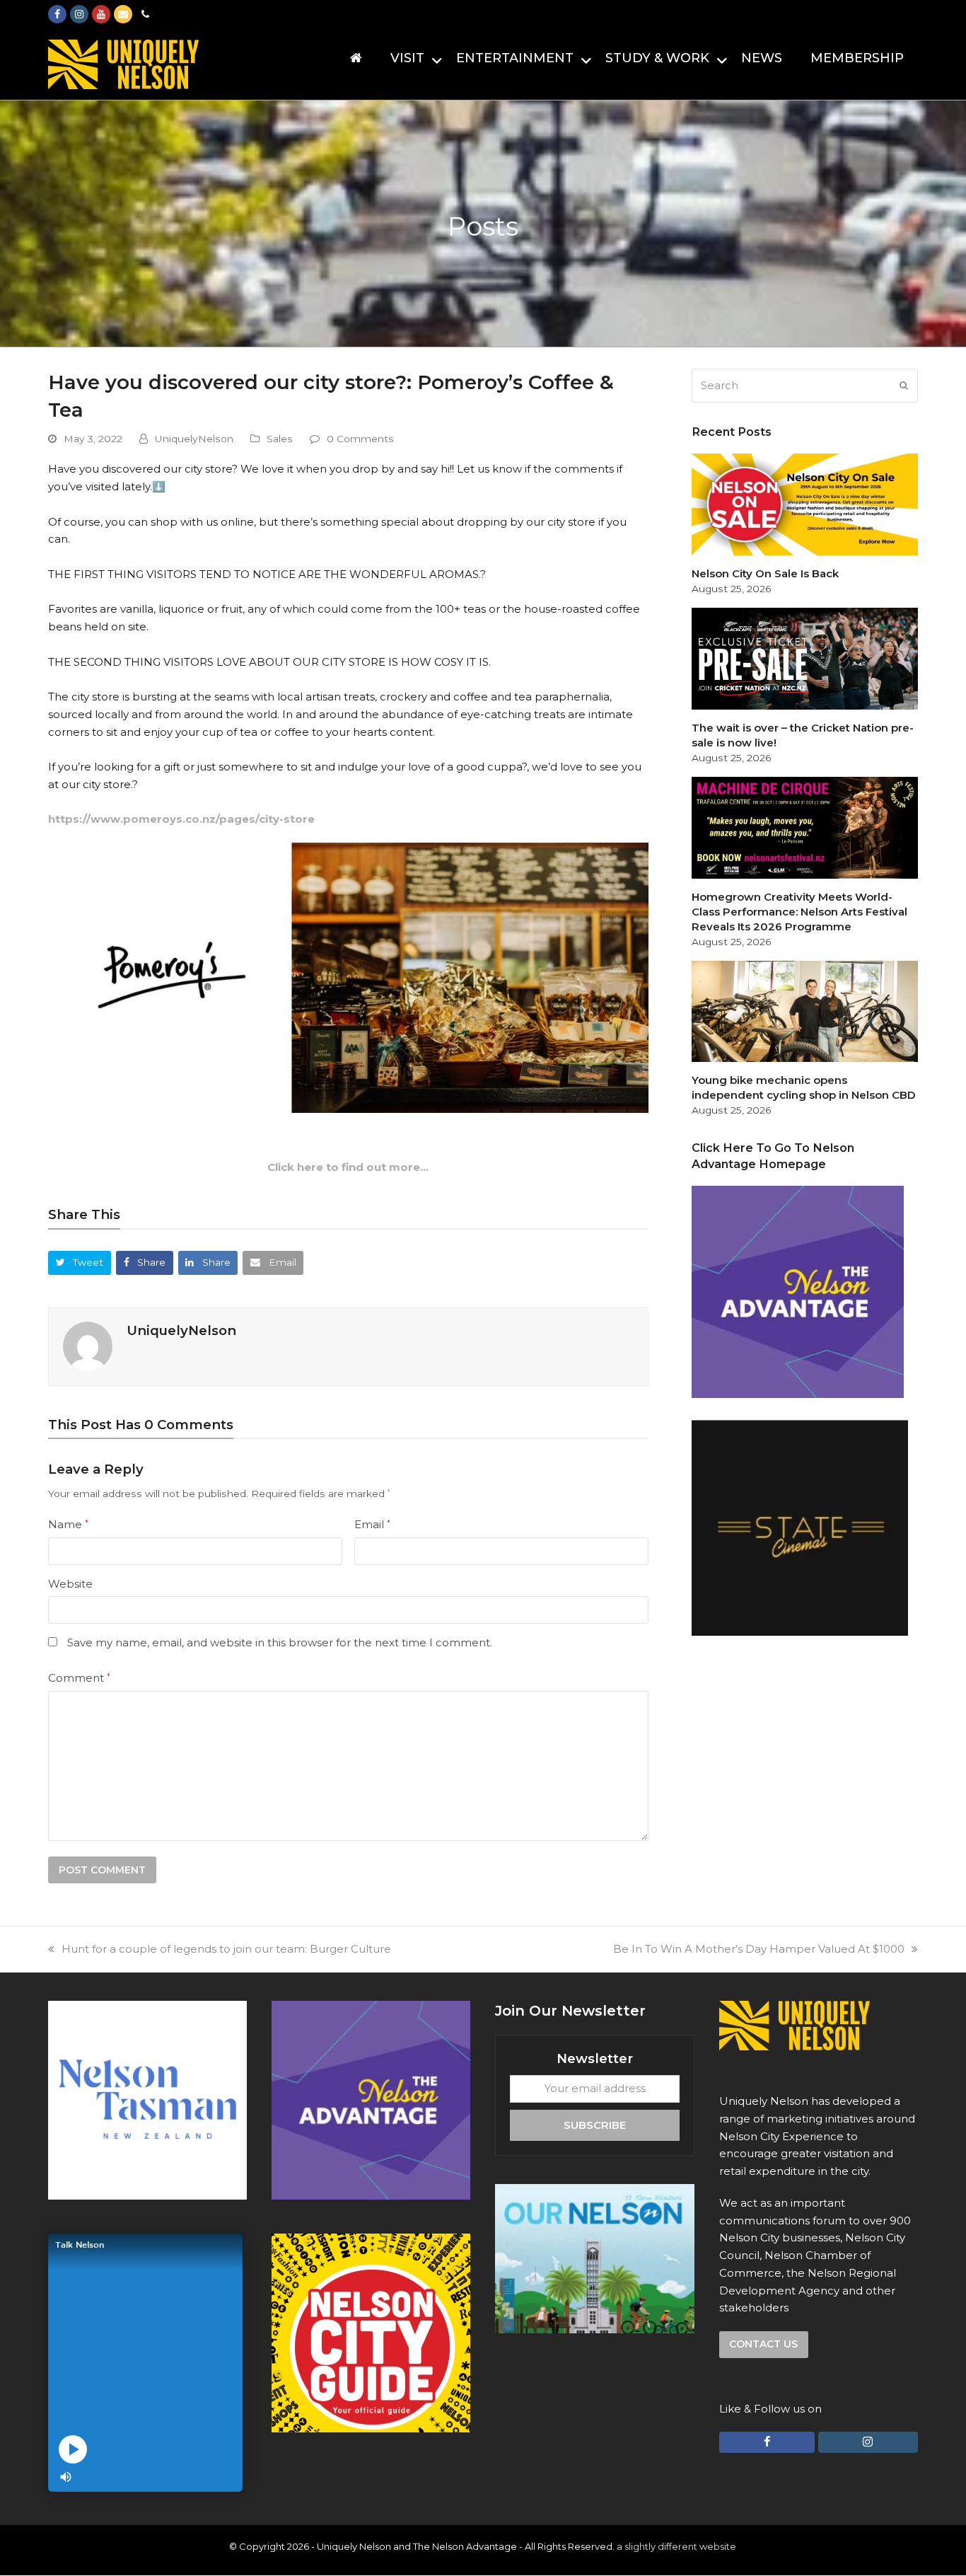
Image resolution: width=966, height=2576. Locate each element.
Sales (280, 439)
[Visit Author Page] (88, 1345)
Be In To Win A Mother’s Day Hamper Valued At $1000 (759, 1949)
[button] (80, 1263)
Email (372, 1524)
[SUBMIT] (904, 386)
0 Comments (360, 439)
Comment (79, 1678)
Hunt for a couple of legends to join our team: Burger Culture (226, 1949)
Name (68, 1524)
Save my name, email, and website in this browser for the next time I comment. (280, 1642)
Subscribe (595, 2124)
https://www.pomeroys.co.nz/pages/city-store (181, 819)
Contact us (763, 2344)
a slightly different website (676, 2546)
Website (70, 1584)
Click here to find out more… (348, 1167)
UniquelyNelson (194, 439)
